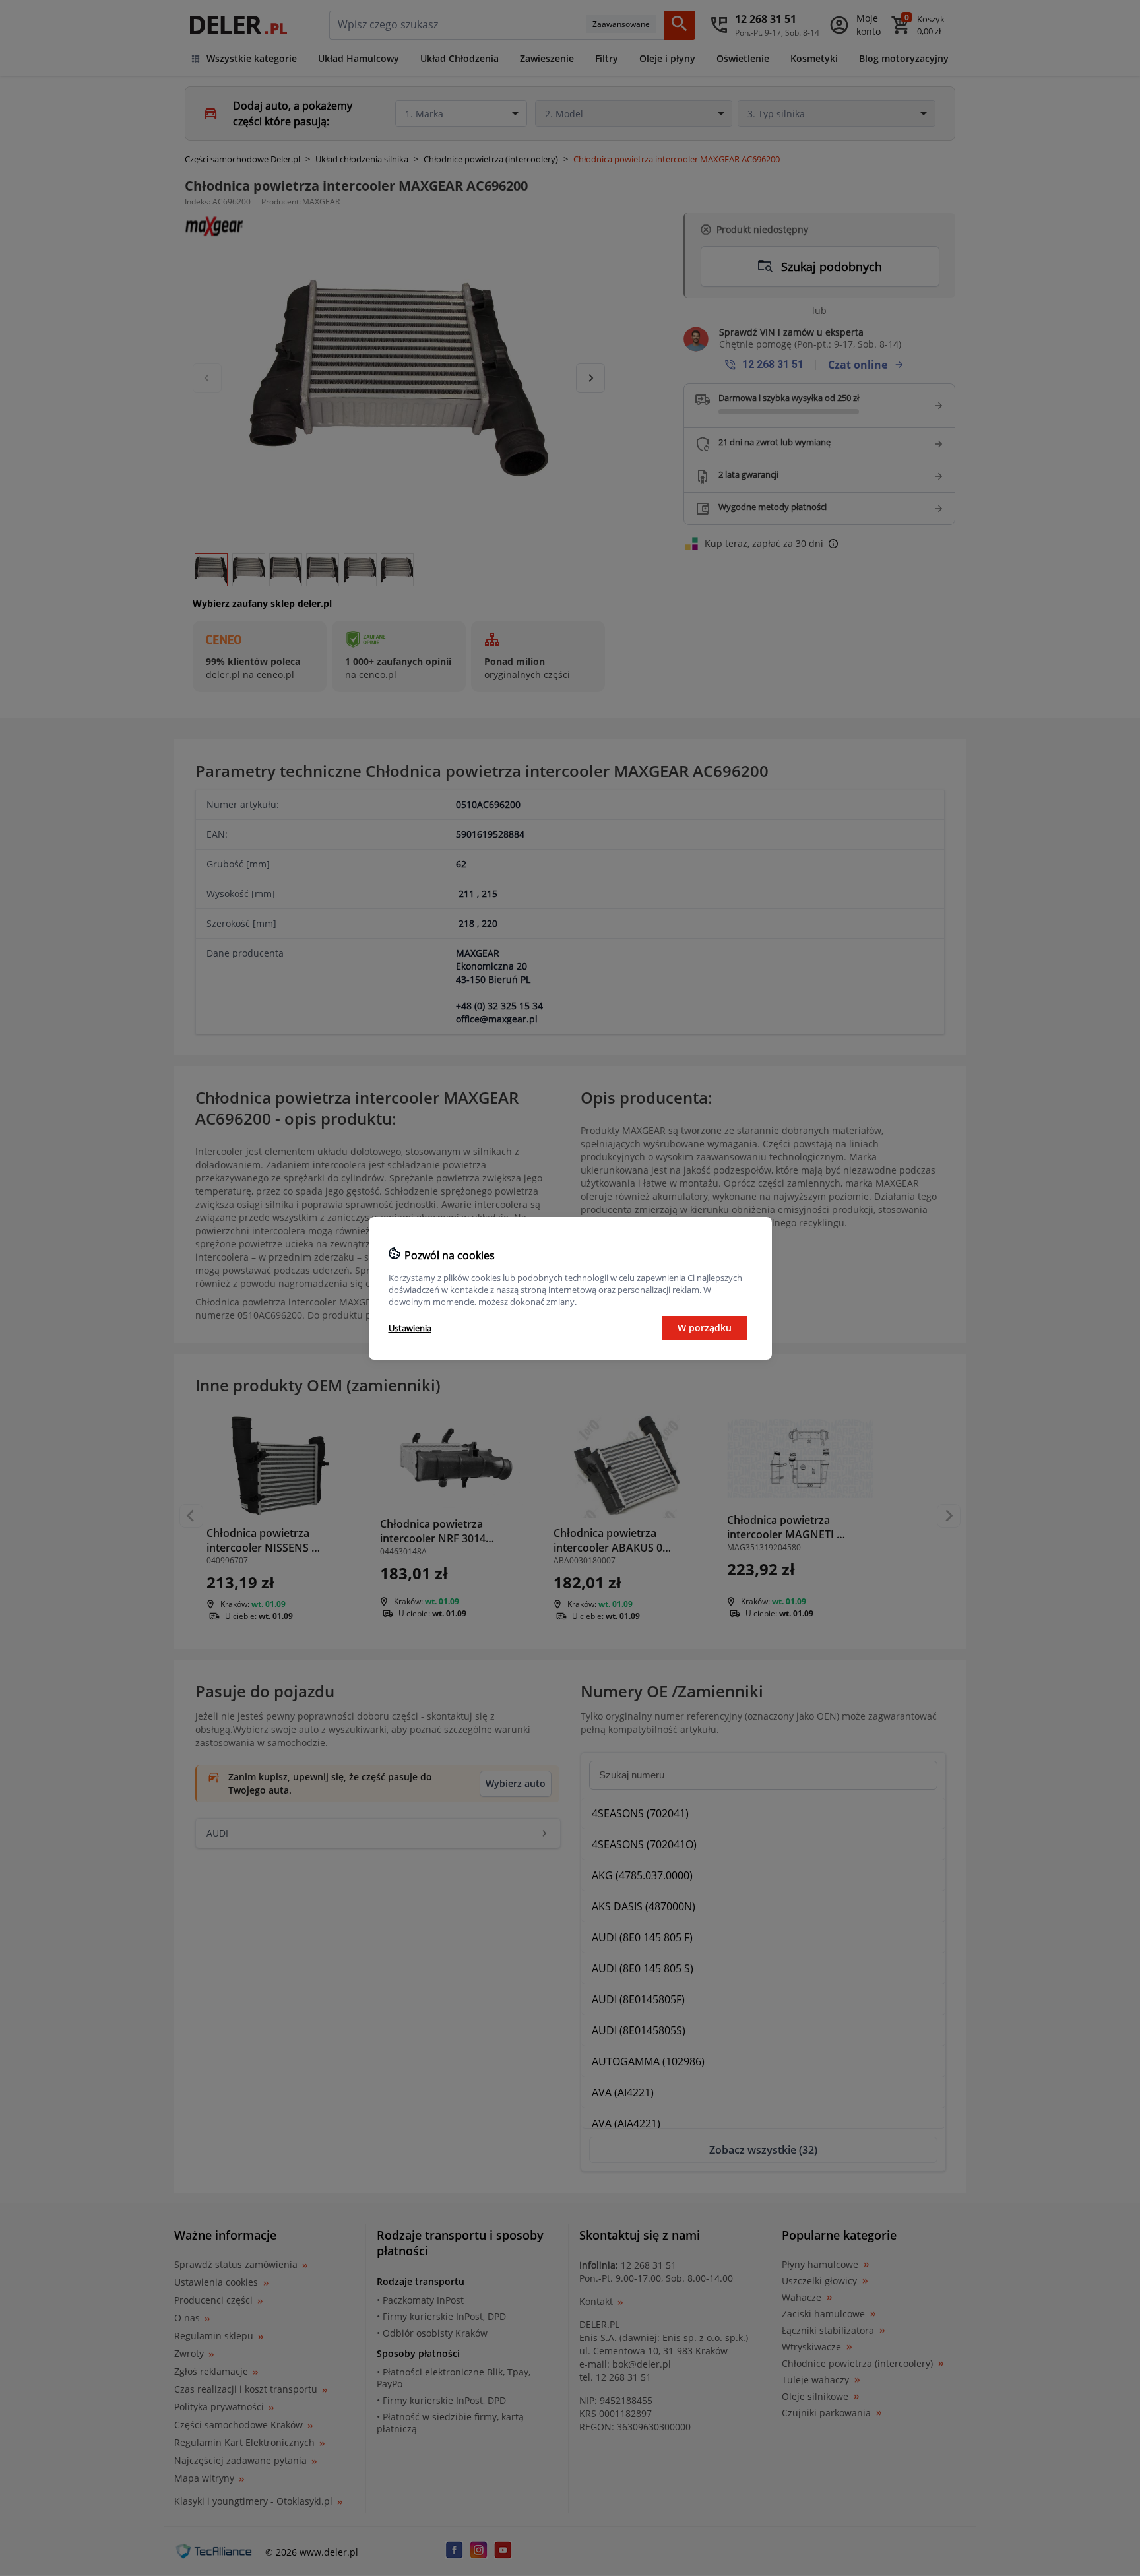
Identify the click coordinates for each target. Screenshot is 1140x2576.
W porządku (705, 1328)
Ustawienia (410, 1328)
